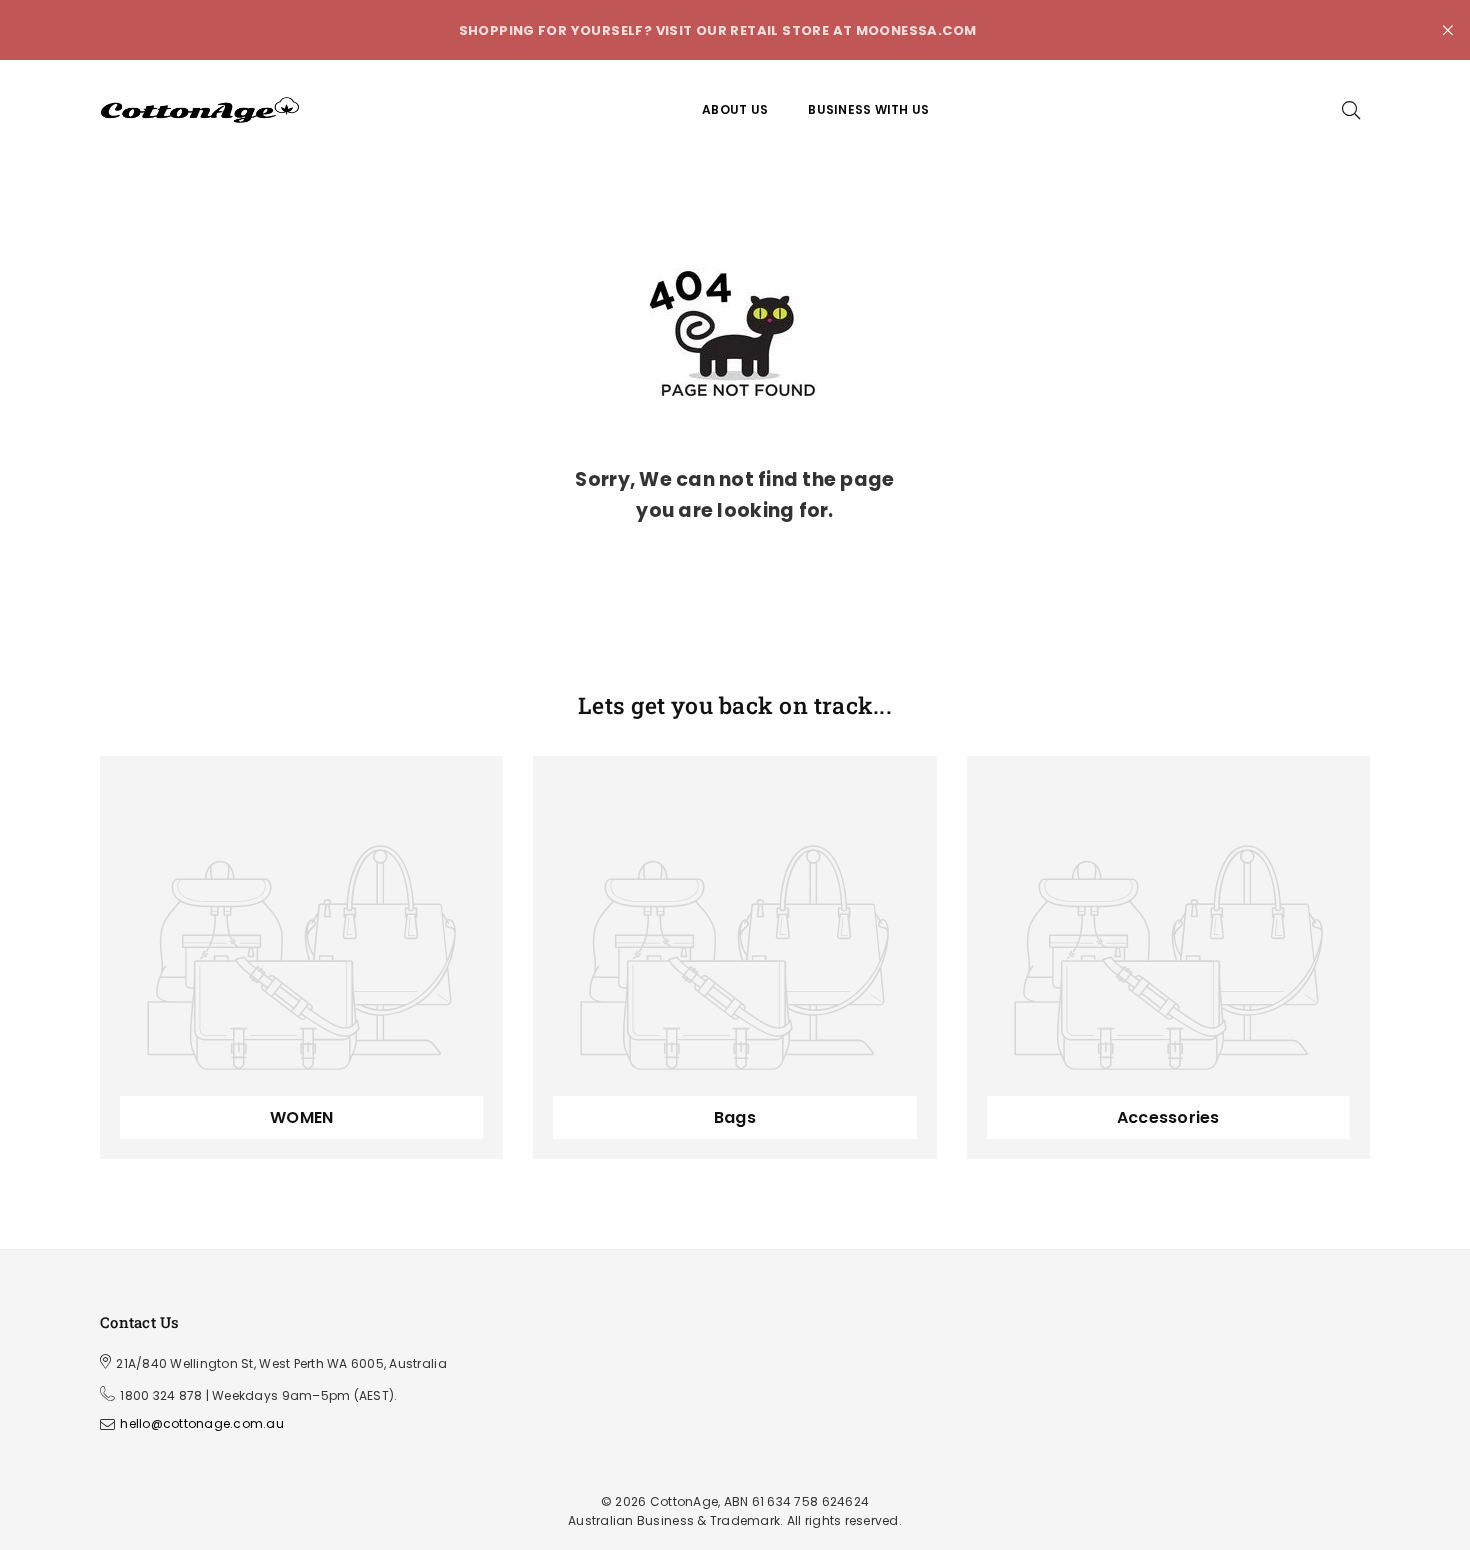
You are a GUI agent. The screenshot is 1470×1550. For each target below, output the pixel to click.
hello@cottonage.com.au (202, 1424)
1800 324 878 (161, 1395)
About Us (735, 109)
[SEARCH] (1351, 110)
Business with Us (868, 109)
